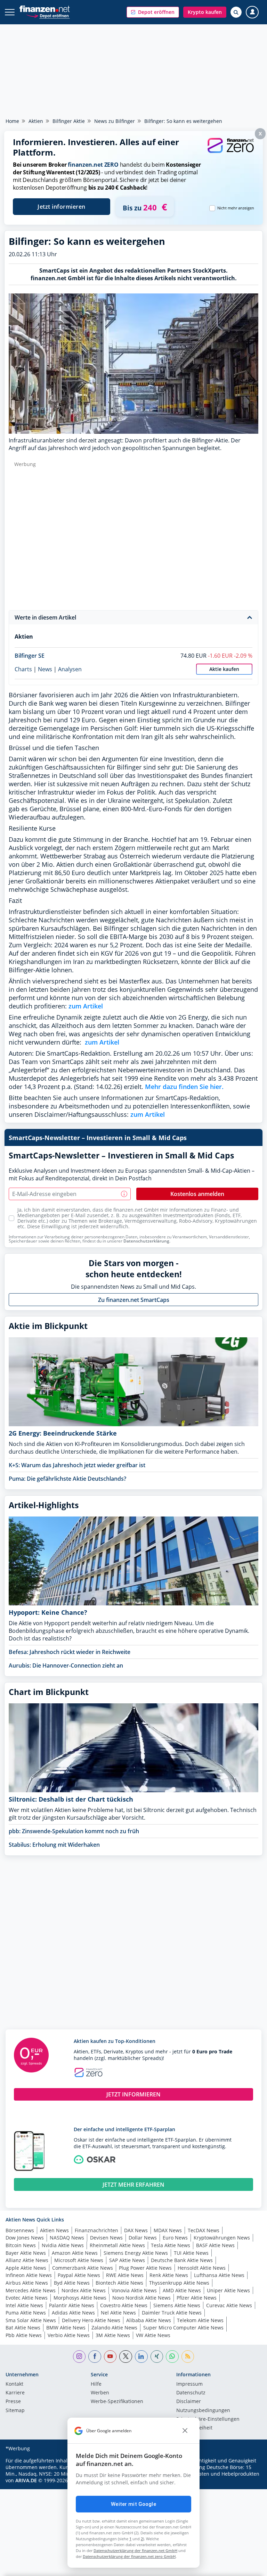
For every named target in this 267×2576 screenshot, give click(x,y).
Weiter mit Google (133, 2504)
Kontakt (14, 2384)
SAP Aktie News (127, 2260)
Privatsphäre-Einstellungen (208, 2419)
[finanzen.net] (45, 9)
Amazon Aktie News (75, 2253)
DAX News (136, 2230)
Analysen (70, 669)
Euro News (175, 2238)
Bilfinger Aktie (69, 121)
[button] (153, 12)
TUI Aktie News (191, 2253)
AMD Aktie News (182, 2290)
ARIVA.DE (26, 2480)
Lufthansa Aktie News (219, 2275)
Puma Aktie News (26, 2313)
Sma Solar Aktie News (31, 2320)
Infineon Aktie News (29, 2275)
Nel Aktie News (118, 2313)
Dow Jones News (25, 2238)
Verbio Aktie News (69, 2335)
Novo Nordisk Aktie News (141, 2298)
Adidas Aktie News (73, 2313)
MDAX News (168, 2230)
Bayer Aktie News (26, 2253)
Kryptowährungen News (222, 2238)
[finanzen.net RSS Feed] (188, 2357)
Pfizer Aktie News (197, 2298)
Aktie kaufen (224, 669)
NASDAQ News (67, 2238)
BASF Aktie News (215, 2245)
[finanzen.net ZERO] (230, 152)
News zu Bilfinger (115, 121)
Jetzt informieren (62, 207)
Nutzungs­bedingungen (203, 2411)
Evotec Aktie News (27, 2298)
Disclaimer (189, 2402)
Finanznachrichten (96, 2230)
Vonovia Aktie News (134, 2290)
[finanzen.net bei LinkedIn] (141, 2357)
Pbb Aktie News (24, 2335)
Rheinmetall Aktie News (117, 2245)
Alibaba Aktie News (149, 2320)
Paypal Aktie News (79, 2275)
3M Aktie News (113, 2335)
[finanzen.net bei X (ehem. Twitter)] (126, 2357)
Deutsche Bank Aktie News (182, 2260)
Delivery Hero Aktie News (91, 2320)
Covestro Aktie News (124, 2305)
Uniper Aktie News (228, 2290)
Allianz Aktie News (27, 2260)
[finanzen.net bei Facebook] (95, 2357)
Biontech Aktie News (119, 2283)
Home (12, 121)
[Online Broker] (48, 15)
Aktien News (54, 2230)
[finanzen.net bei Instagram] (79, 2357)
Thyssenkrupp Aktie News (179, 2283)
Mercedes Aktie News (31, 2290)
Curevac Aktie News (229, 2305)
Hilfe (96, 2384)
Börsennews (20, 2230)
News (45, 669)
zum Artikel (86, 1006)
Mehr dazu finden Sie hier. (184, 1087)
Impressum (189, 2384)
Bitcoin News (21, 2245)
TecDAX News (204, 2230)
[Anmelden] (252, 12)
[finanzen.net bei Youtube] (110, 2357)
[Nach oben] (248, 2567)
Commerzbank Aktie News (83, 2268)
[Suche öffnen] (236, 12)
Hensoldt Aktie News (202, 2268)
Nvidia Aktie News (63, 2245)
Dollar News (143, 2238)
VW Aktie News (153, 2335)
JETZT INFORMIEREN (133, 2094)
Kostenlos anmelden (197, 1194)
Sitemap (15, 2411)
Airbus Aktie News (27, 2283)
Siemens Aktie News (177, 2305)
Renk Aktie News (169, 2275)
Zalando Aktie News (114, 2328)
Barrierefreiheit (194, 2428)
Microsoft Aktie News (79, 2260)
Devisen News (106, 2238)
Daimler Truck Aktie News (172, 2313)
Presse (13, 2402)
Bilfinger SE (30, 656)
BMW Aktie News (66, 2328)
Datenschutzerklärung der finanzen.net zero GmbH (129, 2556)
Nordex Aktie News (84, 2290)
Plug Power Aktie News (145, 2268)
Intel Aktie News (24, 2305)
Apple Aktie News (26, 2268)
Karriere (15, 2393)
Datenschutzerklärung (146, 1241)
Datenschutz (191, 2393)
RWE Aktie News (125, 2275)
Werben (100, 2393)
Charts (23, 669)
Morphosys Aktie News (80, 2298)
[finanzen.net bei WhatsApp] (172, 2357)
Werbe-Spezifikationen (117, 2402)
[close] (185, 2431)
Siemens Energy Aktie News (136, 2253)
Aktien (36, 121)
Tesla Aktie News (171, 2245)
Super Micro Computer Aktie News (183, 2328)
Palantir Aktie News (72, 2305)
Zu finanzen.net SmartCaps (134, 1300)
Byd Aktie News (72, 2283)
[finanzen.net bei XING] (157, 2357)
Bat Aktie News (23, 2328)
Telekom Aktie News (200, 2320)
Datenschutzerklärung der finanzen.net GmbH (135, 2550)
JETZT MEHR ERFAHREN (133, 2185)
